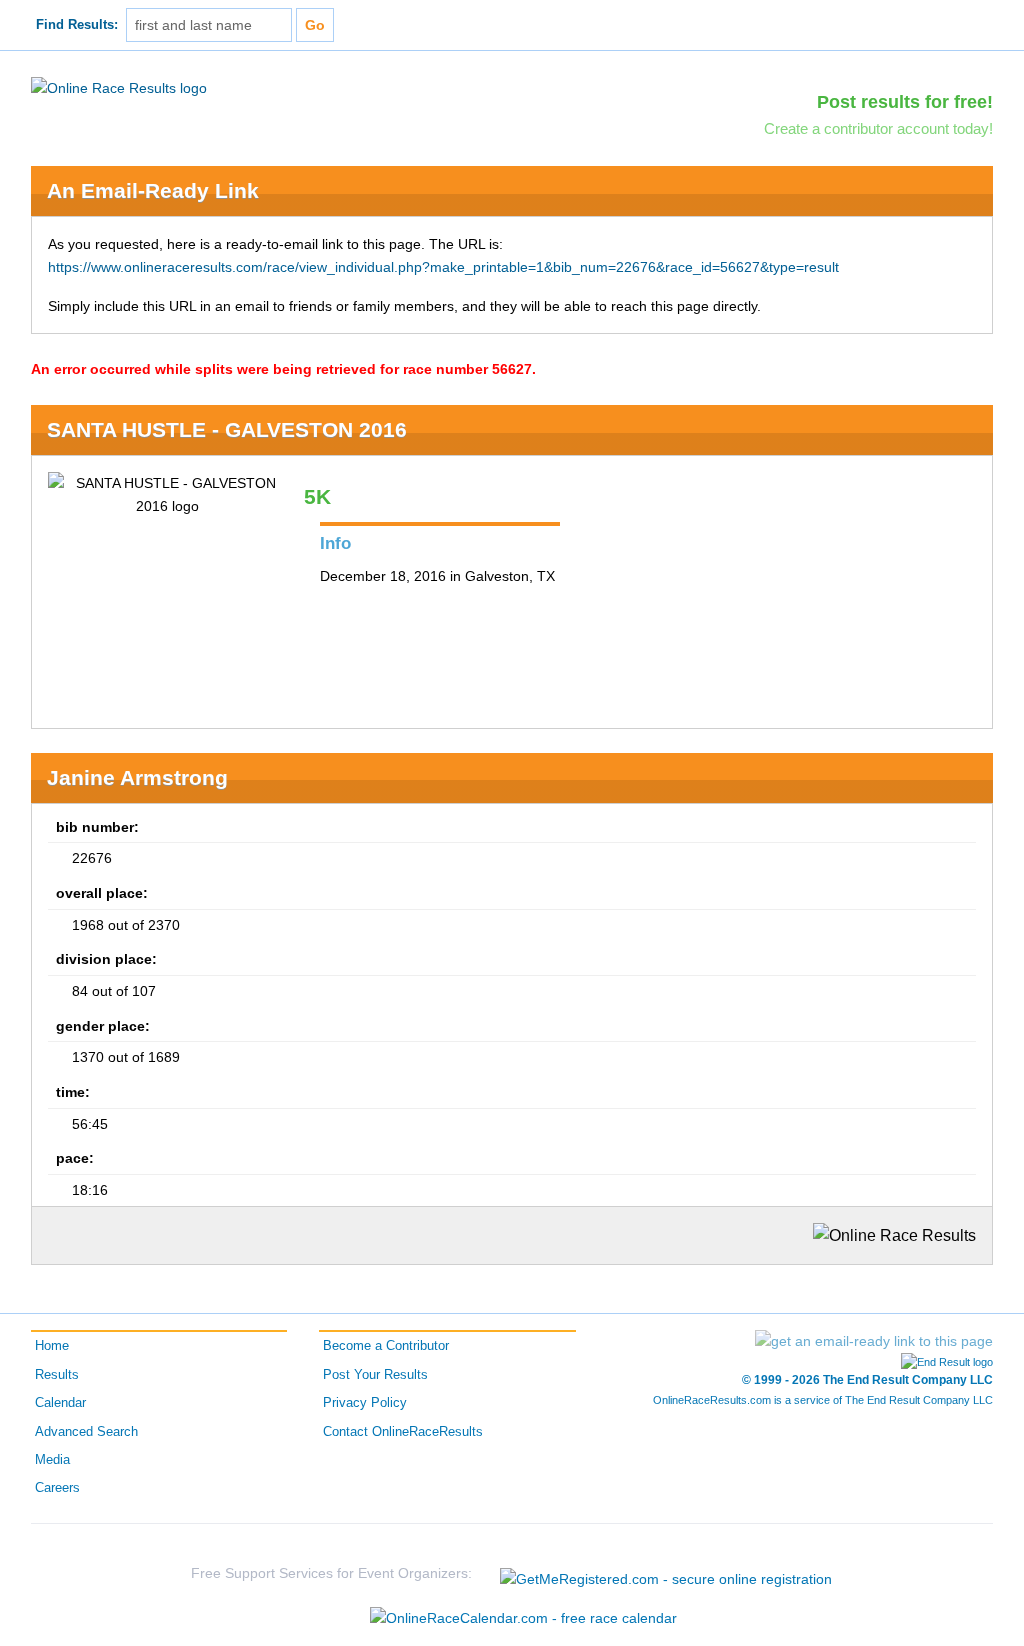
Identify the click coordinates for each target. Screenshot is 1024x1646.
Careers (57, 1488)
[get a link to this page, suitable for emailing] (874, 1341)
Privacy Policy (365, 1403)
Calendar (60, 1403)
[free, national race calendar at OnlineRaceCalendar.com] (523, 1618)
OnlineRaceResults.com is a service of (823, 1400)
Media (52, 1460)
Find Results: (77, 25)
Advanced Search (86, 1432)
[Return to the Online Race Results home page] (119, 87)
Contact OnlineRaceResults (403, 1432)
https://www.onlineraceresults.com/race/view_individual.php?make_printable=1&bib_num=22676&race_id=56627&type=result (443, 267)
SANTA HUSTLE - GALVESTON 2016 (227, 429)
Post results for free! (905, 102)
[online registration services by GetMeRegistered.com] (666, 1573)
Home (52, 1346)
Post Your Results (375, 1375)
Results (57, 1375)
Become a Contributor (386, 1346)
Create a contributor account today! (878, 128)
